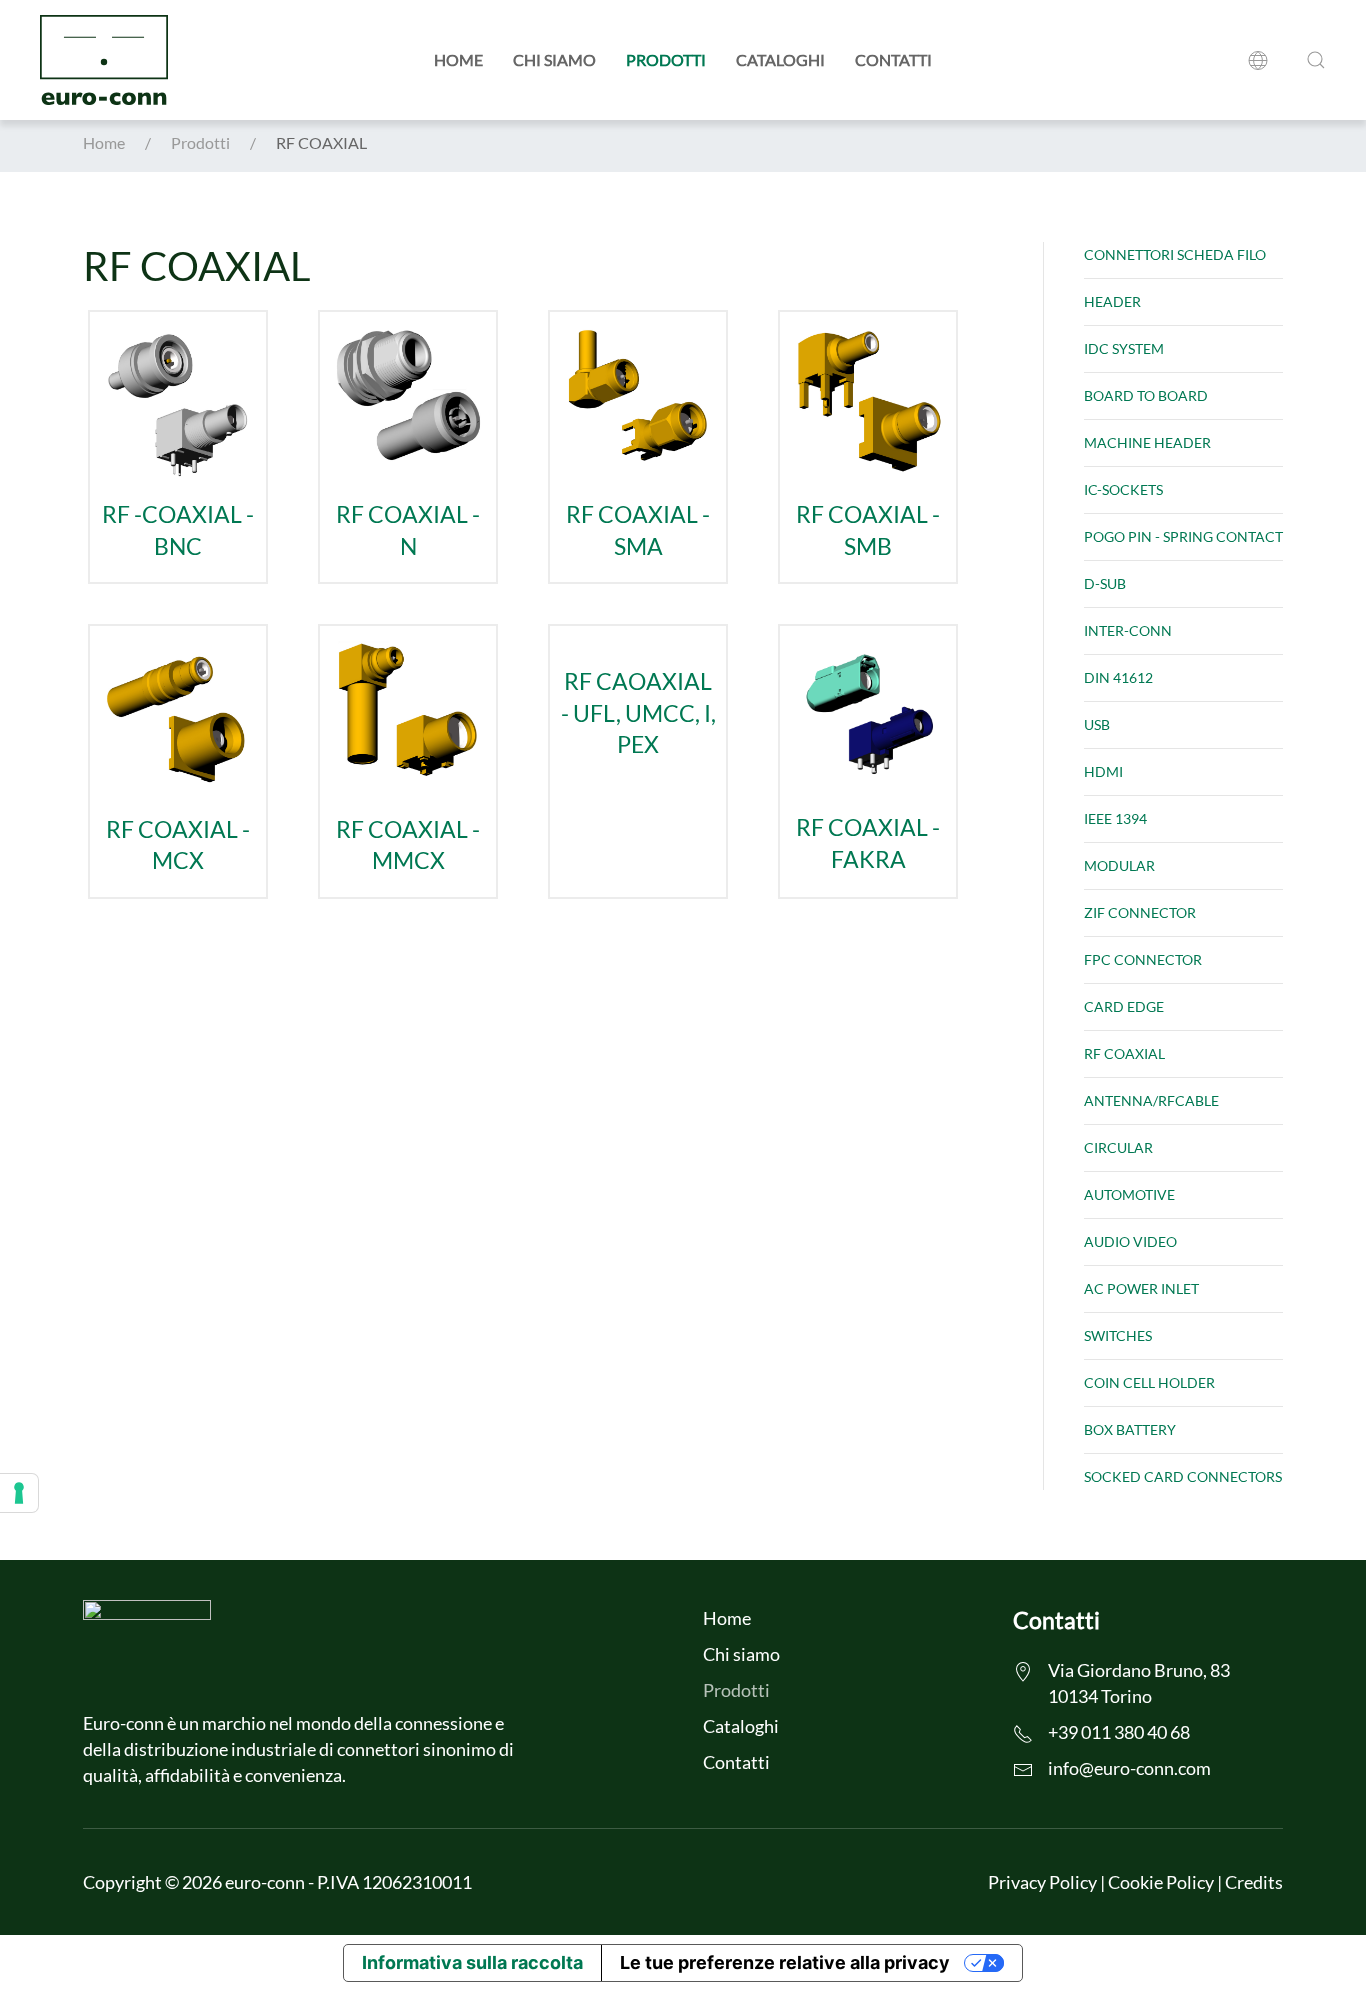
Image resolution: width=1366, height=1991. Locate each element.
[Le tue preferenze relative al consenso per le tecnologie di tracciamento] (19, 1493)
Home (458, 59)
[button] (1262, 60)
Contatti (893, 59)
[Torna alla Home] (104, 60)
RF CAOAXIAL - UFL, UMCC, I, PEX (638, 713)
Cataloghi (780, 59)
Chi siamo (554, 59)
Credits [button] (1254, 1882)
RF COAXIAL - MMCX (408, 845)
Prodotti (666, 59)
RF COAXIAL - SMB (868, 530)
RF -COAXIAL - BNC (178, 530)
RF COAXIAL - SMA (638, 530)
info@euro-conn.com (1129, 1768)
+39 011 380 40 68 (1119, 1732)
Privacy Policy (1042, 1882)
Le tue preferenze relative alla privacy (785, 1962)
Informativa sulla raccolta (472, 1962)
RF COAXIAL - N (408, 530)
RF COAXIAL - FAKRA (868, 843)
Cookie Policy (1161, 1882)
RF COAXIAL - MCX (178, 845)
